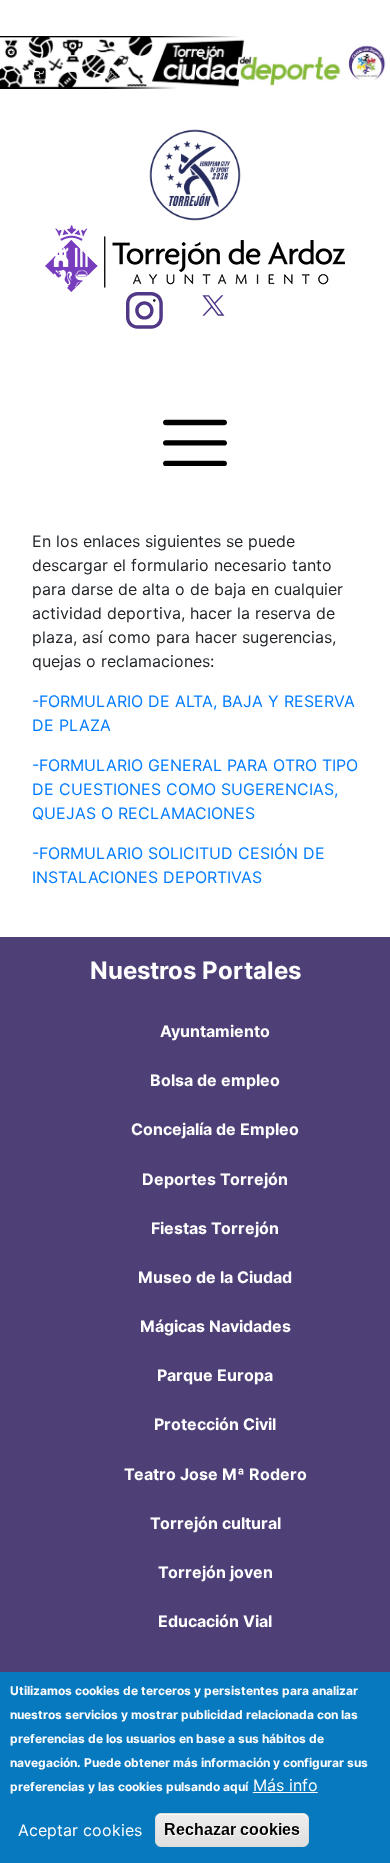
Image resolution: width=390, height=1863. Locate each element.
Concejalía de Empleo (215, 1129)
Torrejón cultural (215, 1523)
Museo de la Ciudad (215, 1277)
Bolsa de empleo (215, 1080)
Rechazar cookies (232, 1829)
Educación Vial (215, 1621)
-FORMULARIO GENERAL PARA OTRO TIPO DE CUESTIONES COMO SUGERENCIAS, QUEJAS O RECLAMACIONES (195, 789)
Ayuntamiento (215, 1031)
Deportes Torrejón (215, 1179)
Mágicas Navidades (215, 1326)
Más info (285, 1785)
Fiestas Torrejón (215, 1228)
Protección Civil (215, 1424)
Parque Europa (215, 1375)
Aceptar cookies (80, 1830)
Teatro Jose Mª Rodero (215, 1474)
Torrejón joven (215, 1572)
